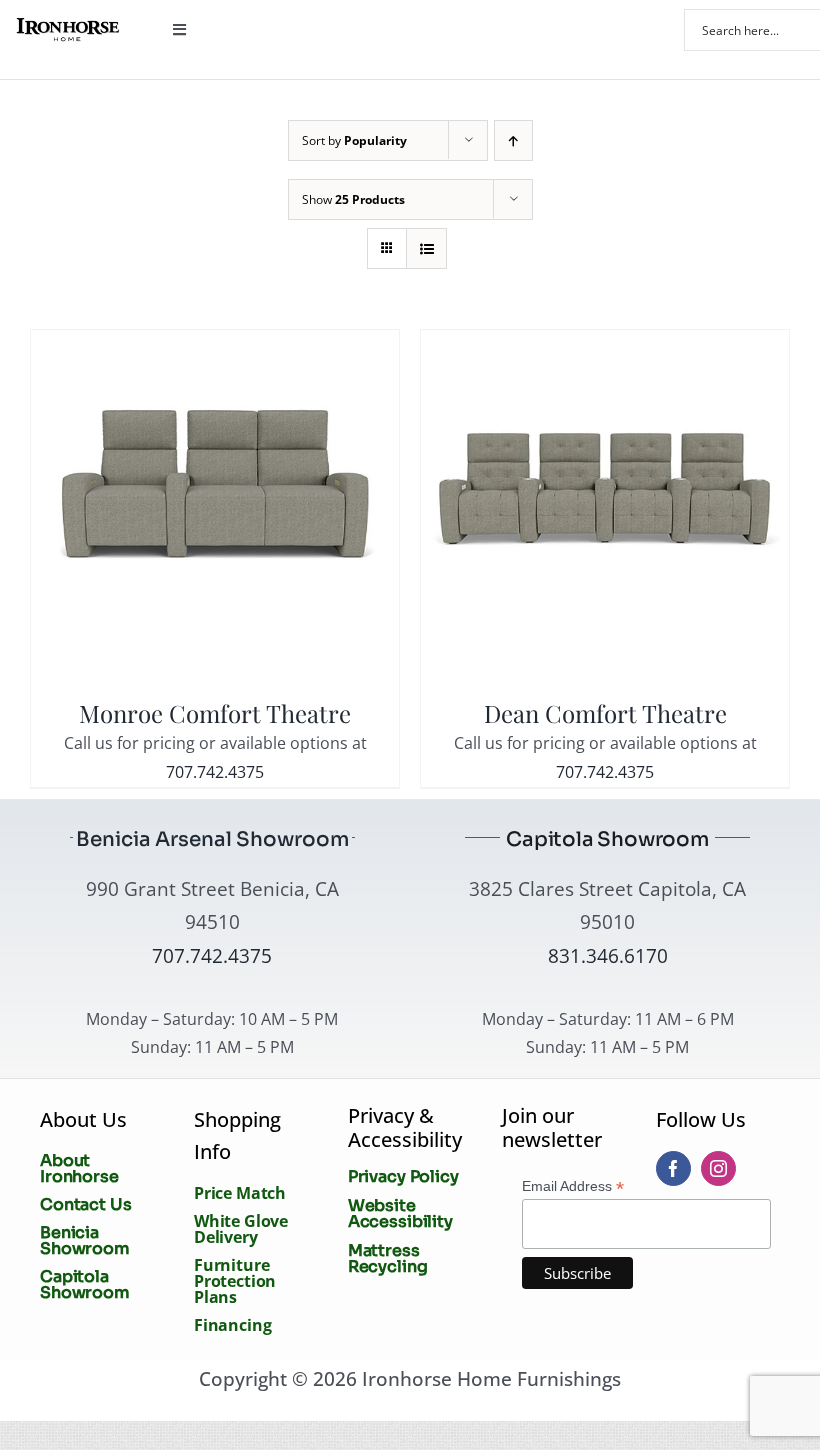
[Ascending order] (513, 140)
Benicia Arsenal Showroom (212, 839)
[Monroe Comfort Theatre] (215, 344)
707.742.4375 (215, 772)
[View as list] (426, 248)
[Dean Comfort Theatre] (605, 344)
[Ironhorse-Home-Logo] (67, 25)
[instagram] (718, 1168)
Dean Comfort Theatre (605, 713)
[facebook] (673, 1168)
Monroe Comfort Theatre (215, 713)
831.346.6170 (608, 955)
